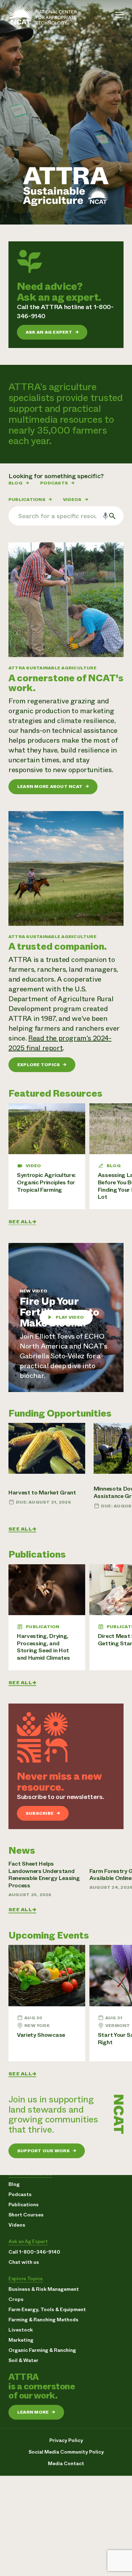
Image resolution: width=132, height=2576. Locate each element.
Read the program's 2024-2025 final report (60, 1043)
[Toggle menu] (119, 15)
